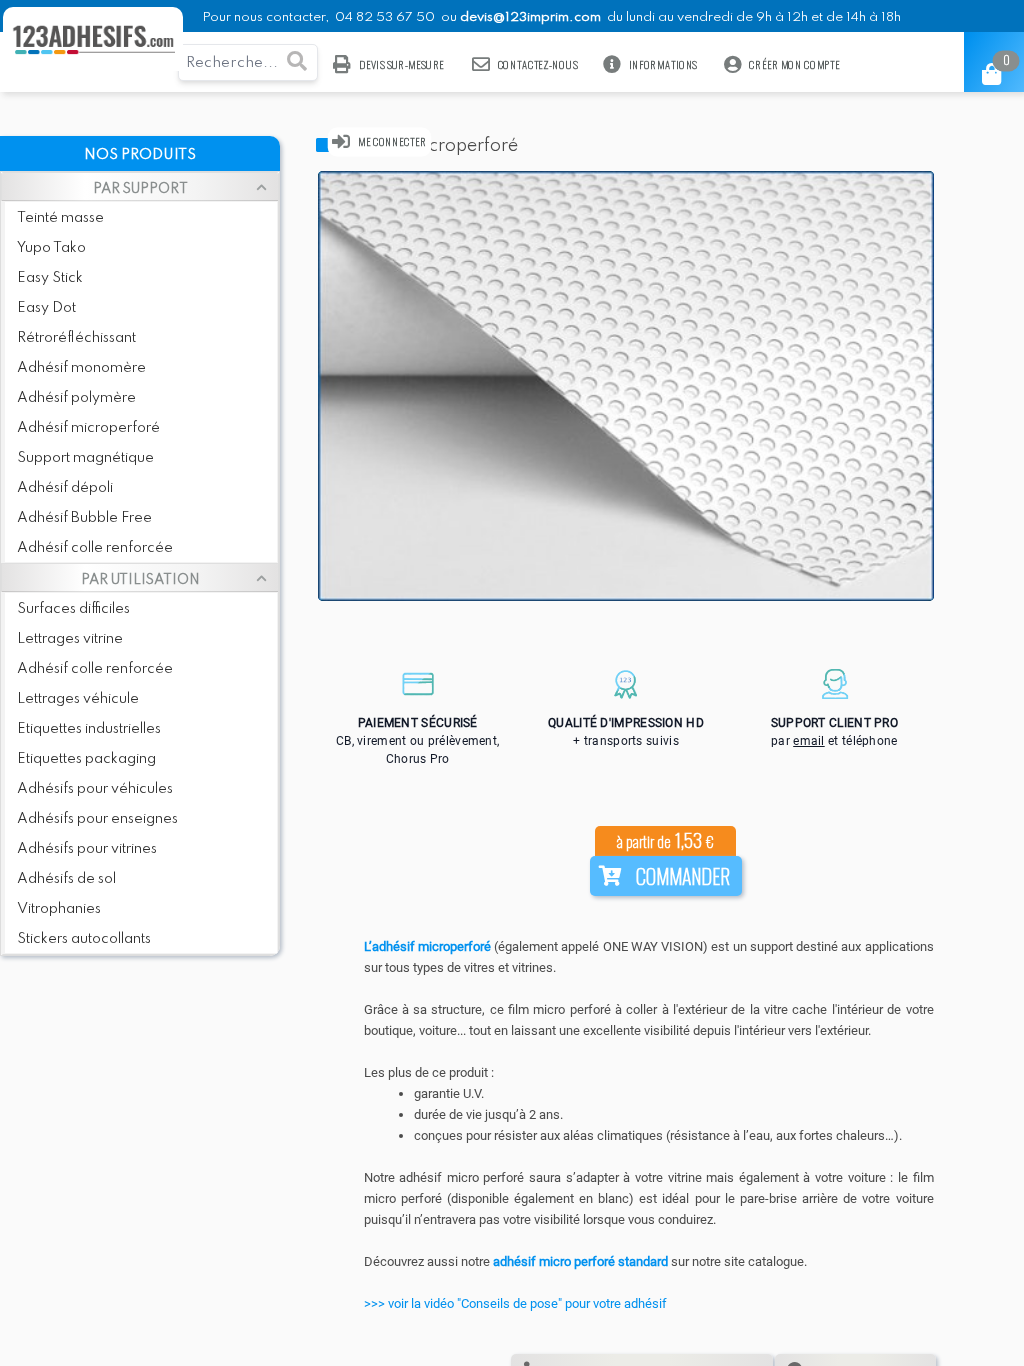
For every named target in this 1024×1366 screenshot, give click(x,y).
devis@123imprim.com (530, 17)
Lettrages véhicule (78, 699)
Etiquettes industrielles (89, 729)
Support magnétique (85, 458)
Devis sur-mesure (402, 64)
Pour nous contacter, (267, 17)
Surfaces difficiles (73, 609)
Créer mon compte (794, 64)
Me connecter (392, 141)
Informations (663, 64)
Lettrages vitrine (70, 639)
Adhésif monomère (81, 368)
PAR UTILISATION (140, 580)
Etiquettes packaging (86, 759)
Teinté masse (60, 218)
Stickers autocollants (84, 939)
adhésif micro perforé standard (582, 1261)
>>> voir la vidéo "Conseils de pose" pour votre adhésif (515, 1303)
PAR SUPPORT (140, 189)
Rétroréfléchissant (76, 338)
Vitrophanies (59, 909)
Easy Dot (46, 308)
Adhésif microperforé (88, 428)
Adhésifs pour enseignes (97, 819)
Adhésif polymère (76, 398)
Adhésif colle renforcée (95, 548)
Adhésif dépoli (65, 488)
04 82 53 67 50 (385, 17)
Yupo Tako (51, 248)
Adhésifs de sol (66, 879)
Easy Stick (50, 278)
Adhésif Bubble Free (84, 518)
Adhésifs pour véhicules (95, 789)
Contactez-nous (537, 64)
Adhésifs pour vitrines (87, 849)
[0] (977, 68)
